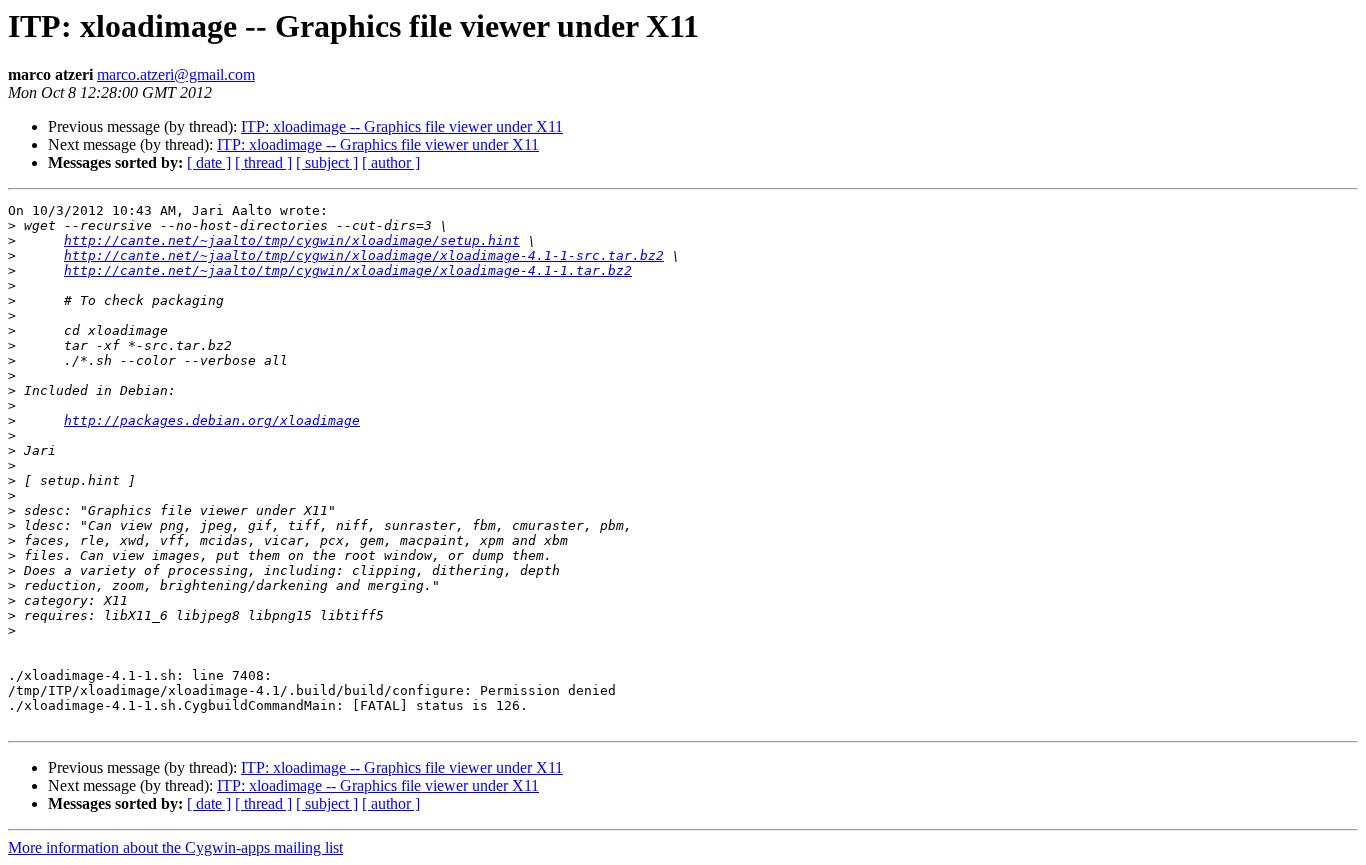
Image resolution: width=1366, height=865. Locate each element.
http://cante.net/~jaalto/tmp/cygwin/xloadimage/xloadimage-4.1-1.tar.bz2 (348, 270)
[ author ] (391, 162)
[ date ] (209, 162)
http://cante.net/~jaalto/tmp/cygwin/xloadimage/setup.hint (292, 240)
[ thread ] (263, 162)
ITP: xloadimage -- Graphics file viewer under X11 (402, 126)
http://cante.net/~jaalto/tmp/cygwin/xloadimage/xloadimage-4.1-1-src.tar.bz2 (364, 255)
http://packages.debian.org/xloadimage (212, 420)
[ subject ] (327, 162)
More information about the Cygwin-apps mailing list (175, 847)
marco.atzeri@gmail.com (176, 74)
